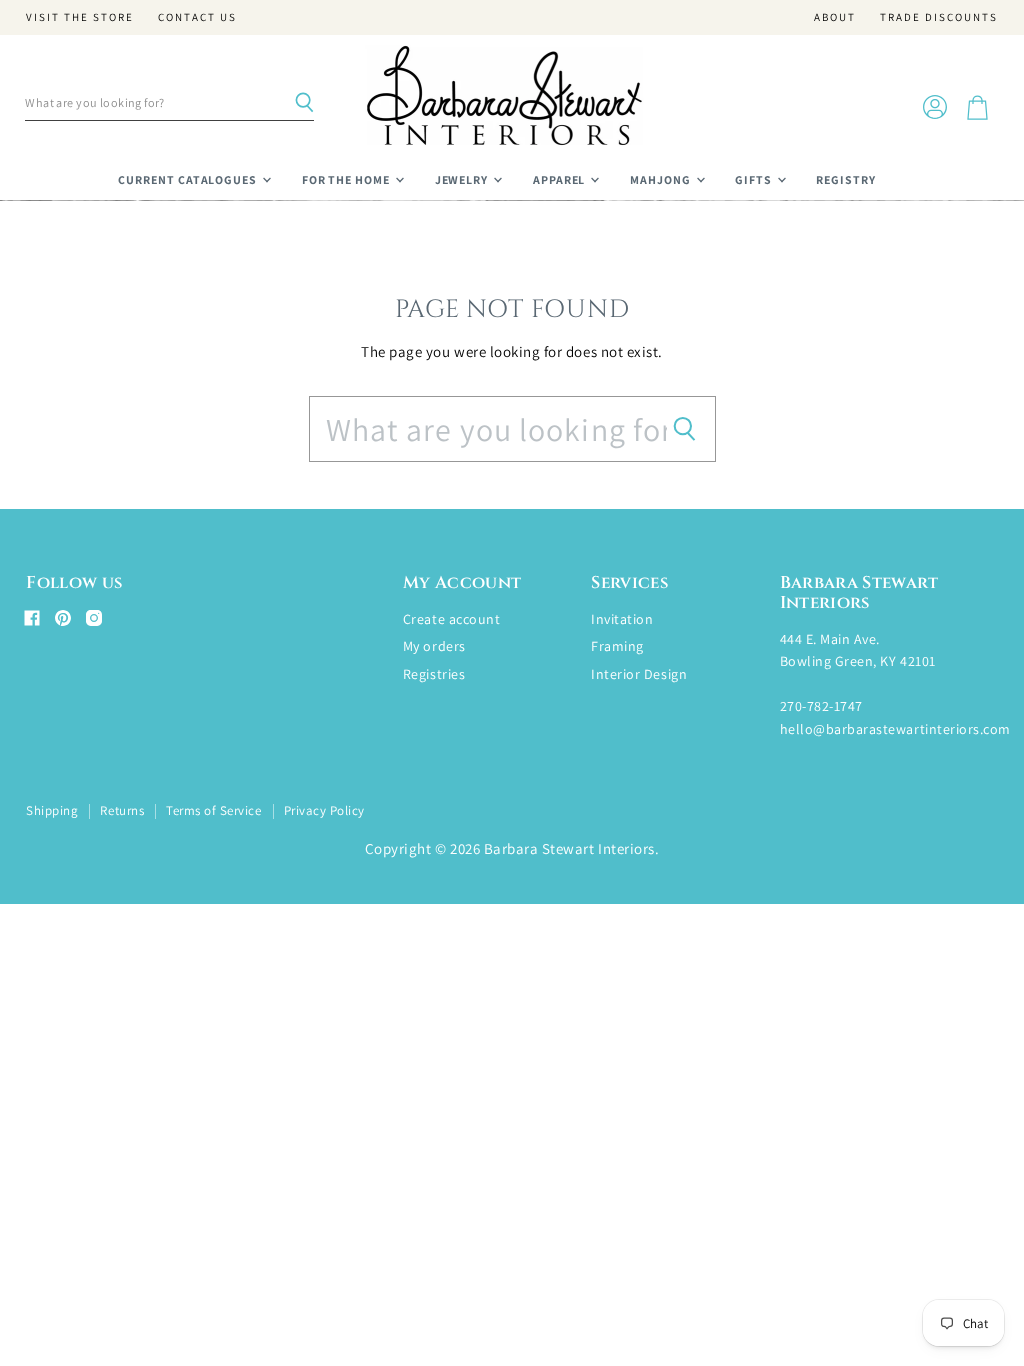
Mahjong (662, 179)
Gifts (755, 179)
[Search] (304, 103)
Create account (451, 619)
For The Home (347, 179)
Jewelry (463, 179)
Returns (122, 810)
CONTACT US (197, 17)
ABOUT (835, 17)
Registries (434, 674)
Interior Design (639, 674)
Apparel (561, 179)
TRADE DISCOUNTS (939, 17)
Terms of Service (213, 810)
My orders (434, 646)
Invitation (622, 619)
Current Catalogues (189, 179)
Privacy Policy (324, 810)
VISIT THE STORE (80, 17)
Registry (846, 179)
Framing (617, 646)
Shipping (52, 810)
